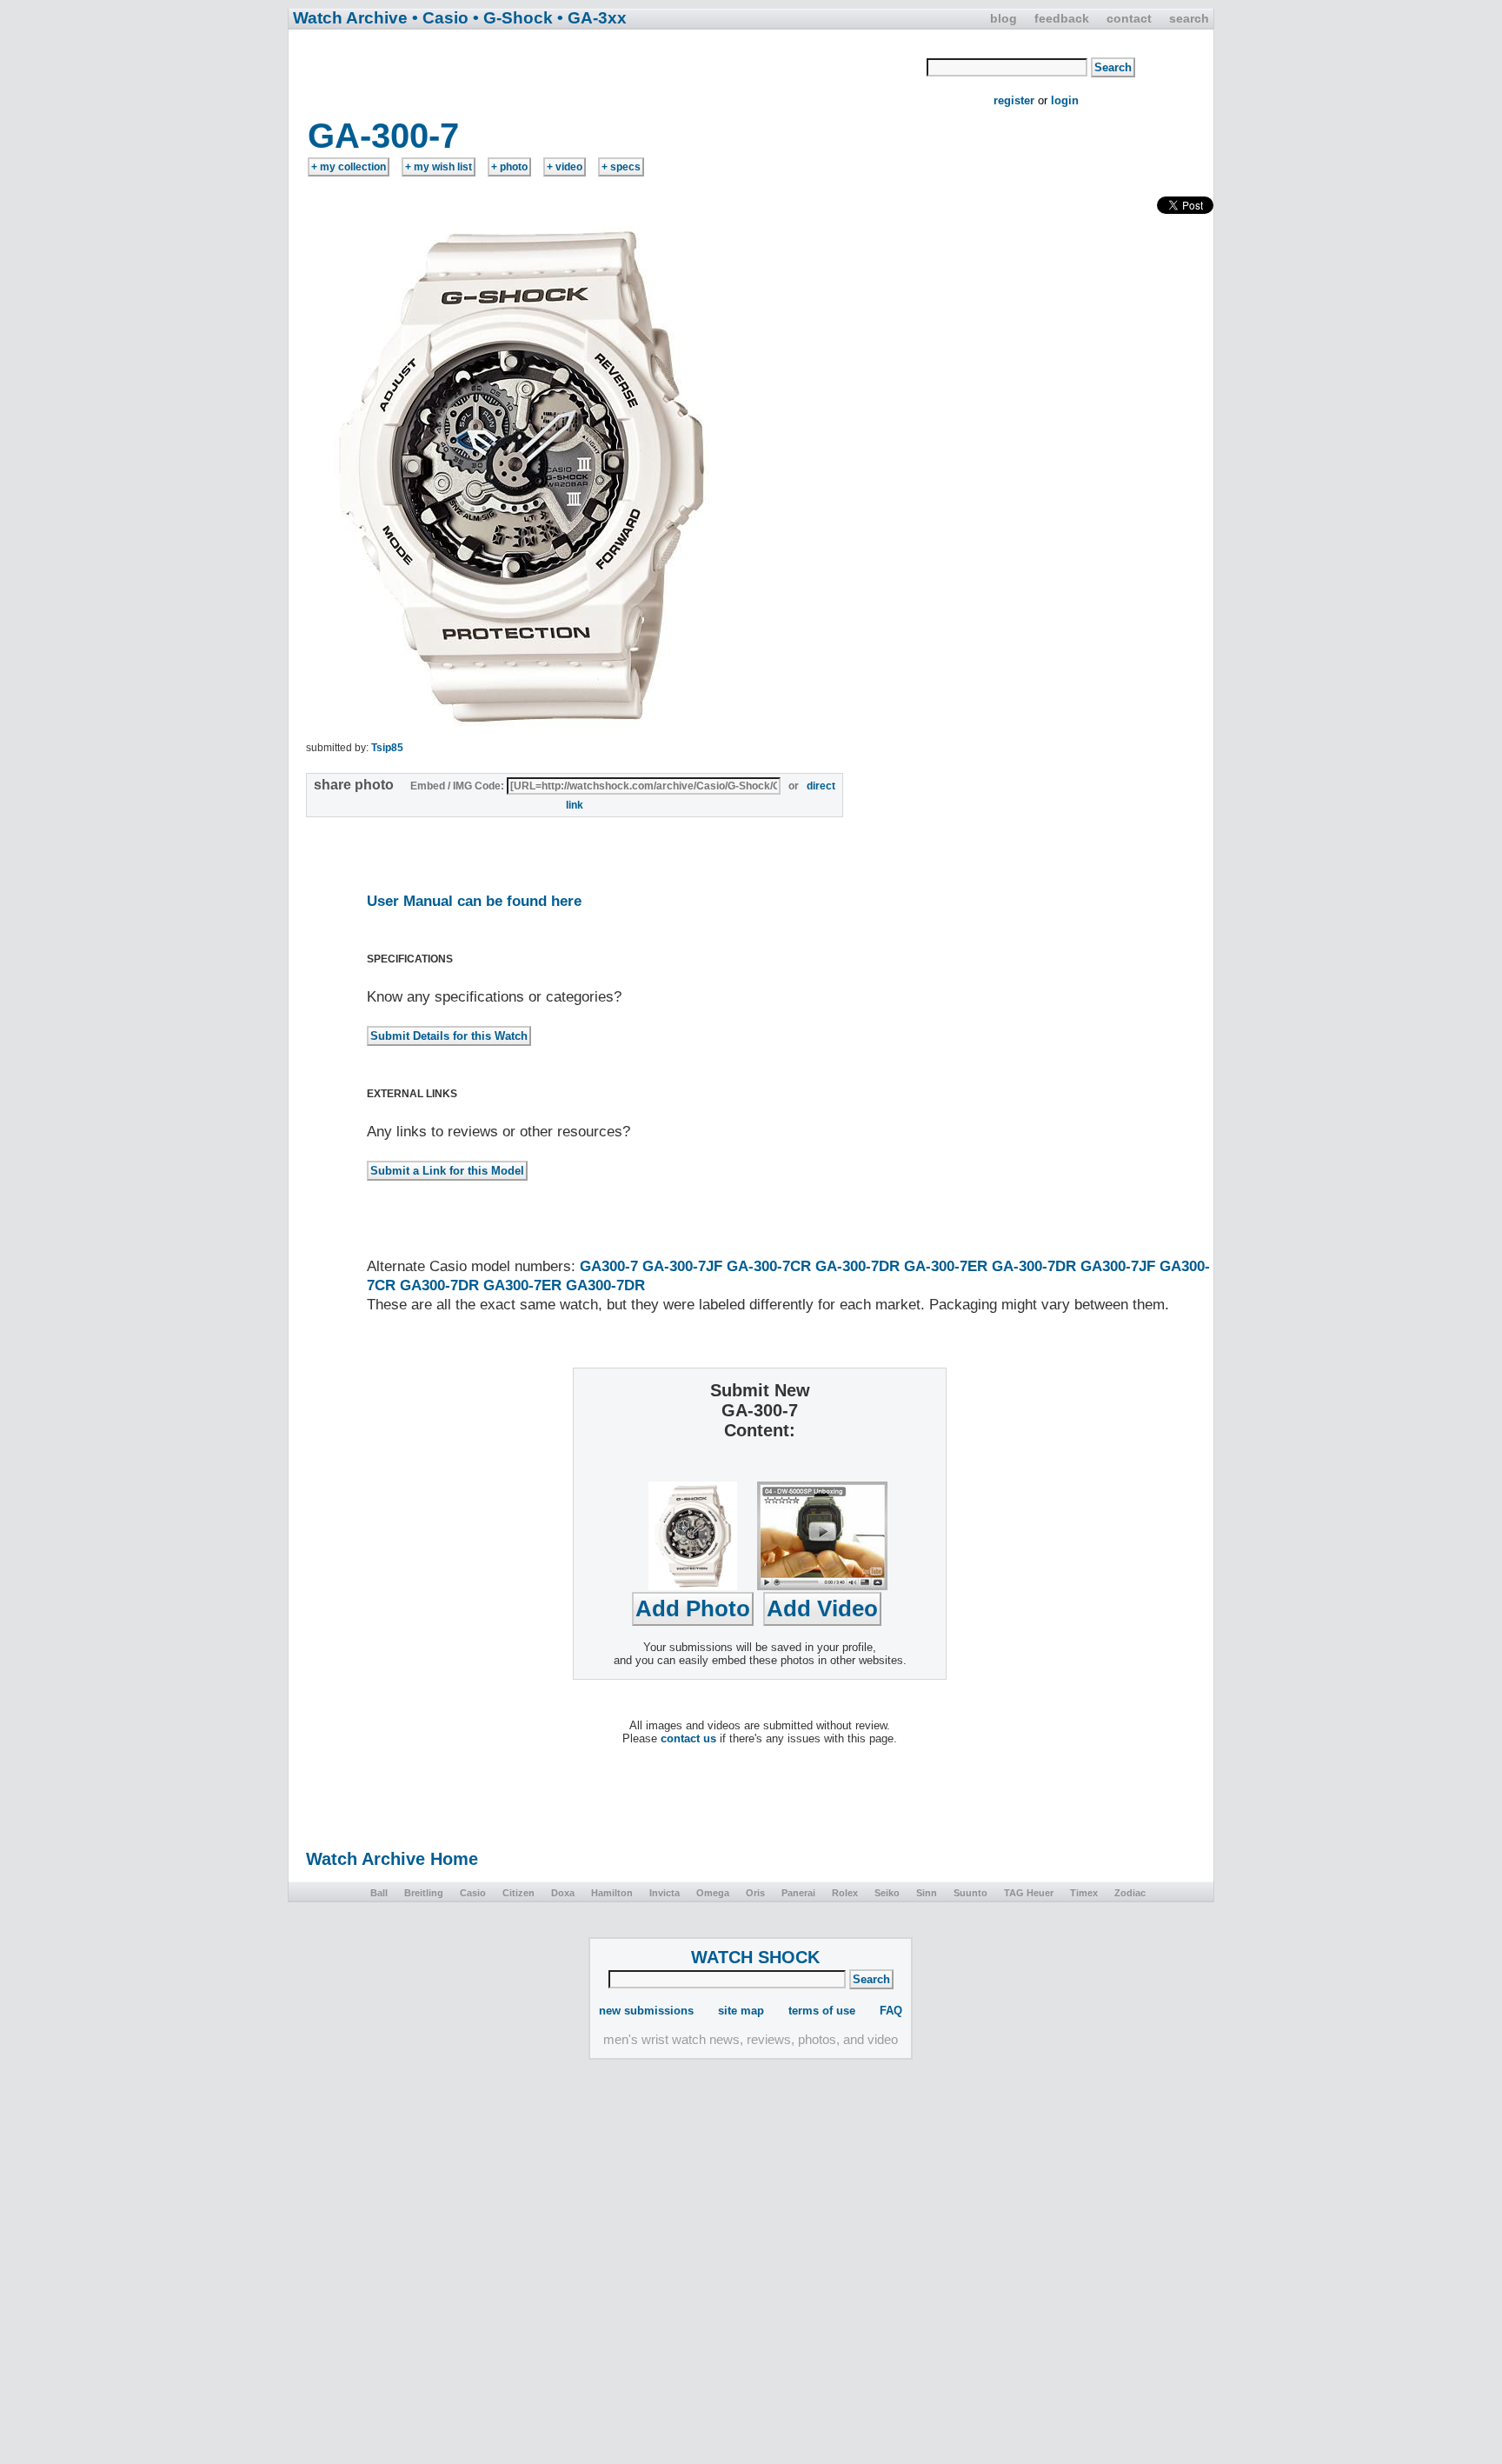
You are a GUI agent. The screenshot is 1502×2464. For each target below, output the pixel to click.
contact (1129, 18)
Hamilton (612, 1893)
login (1065, 100)
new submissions (646, 2011)
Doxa (563, 1893)
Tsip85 (387, 748)
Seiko (887, 1893)
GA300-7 (609, 1266)
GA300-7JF (1118, 1266)
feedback (1062, 18)
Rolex (845, 1893)
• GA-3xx (592, 18)
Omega (713, 1893)
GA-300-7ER (946, 1266)
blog (1004, 18)
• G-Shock (513, 18)
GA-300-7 (383, 136)
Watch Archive (350, 18)
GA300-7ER (522, 1285)
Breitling (424, 1893)
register (1014, 100)
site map (741, 2011)
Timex (1084, 1893)
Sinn (927, 1893)
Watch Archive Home (392, 1859)
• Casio (440, 18)
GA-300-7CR (769, 1266)
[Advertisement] (608, 72)
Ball (379, 1893)
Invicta (665, 1893)
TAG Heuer (1029, 1893)
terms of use (822, 2011)
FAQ (891, 2011)
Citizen (518, 1893)
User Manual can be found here (474, 901)
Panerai (798, 1893)
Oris (755, 1893)
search (1189, 18)
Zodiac (1130, 1893)
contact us (688, 1738)
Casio (473, 1893)
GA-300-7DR (857, 1266)
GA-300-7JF (682, 1266)
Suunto (970, 1893)
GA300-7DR (439, 1285)
